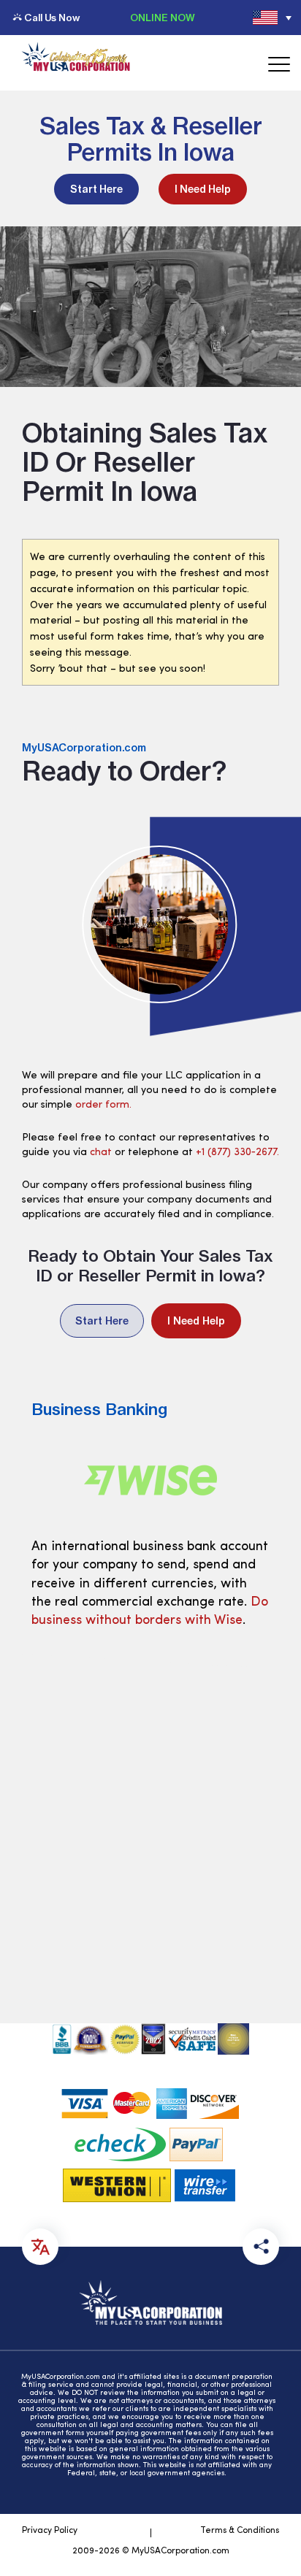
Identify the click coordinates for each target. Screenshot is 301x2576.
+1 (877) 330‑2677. (237, 1153)
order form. (103, 1105)
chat (101, 1153)
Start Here (96, 189)
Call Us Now (52, 18)
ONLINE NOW (163, 18)
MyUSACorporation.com (84, 748)
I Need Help (203, 189)
